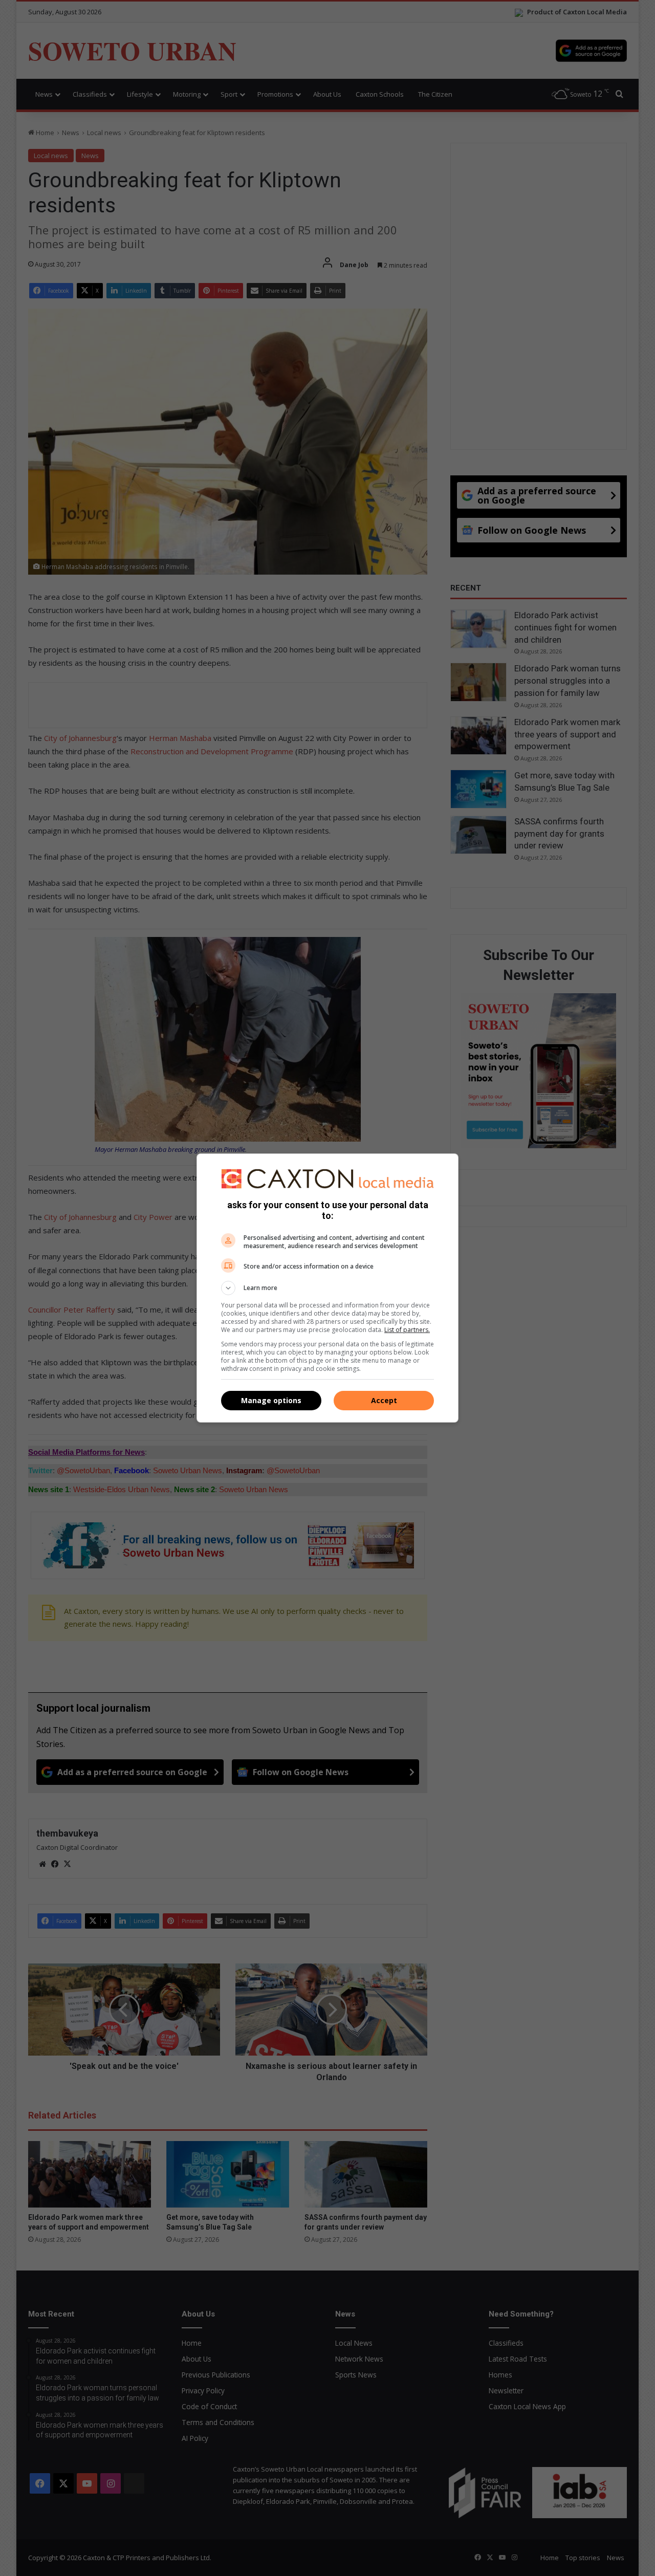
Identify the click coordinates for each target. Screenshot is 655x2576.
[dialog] (327, 1288)
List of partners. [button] (407, 1330)
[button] (327, 1288)
